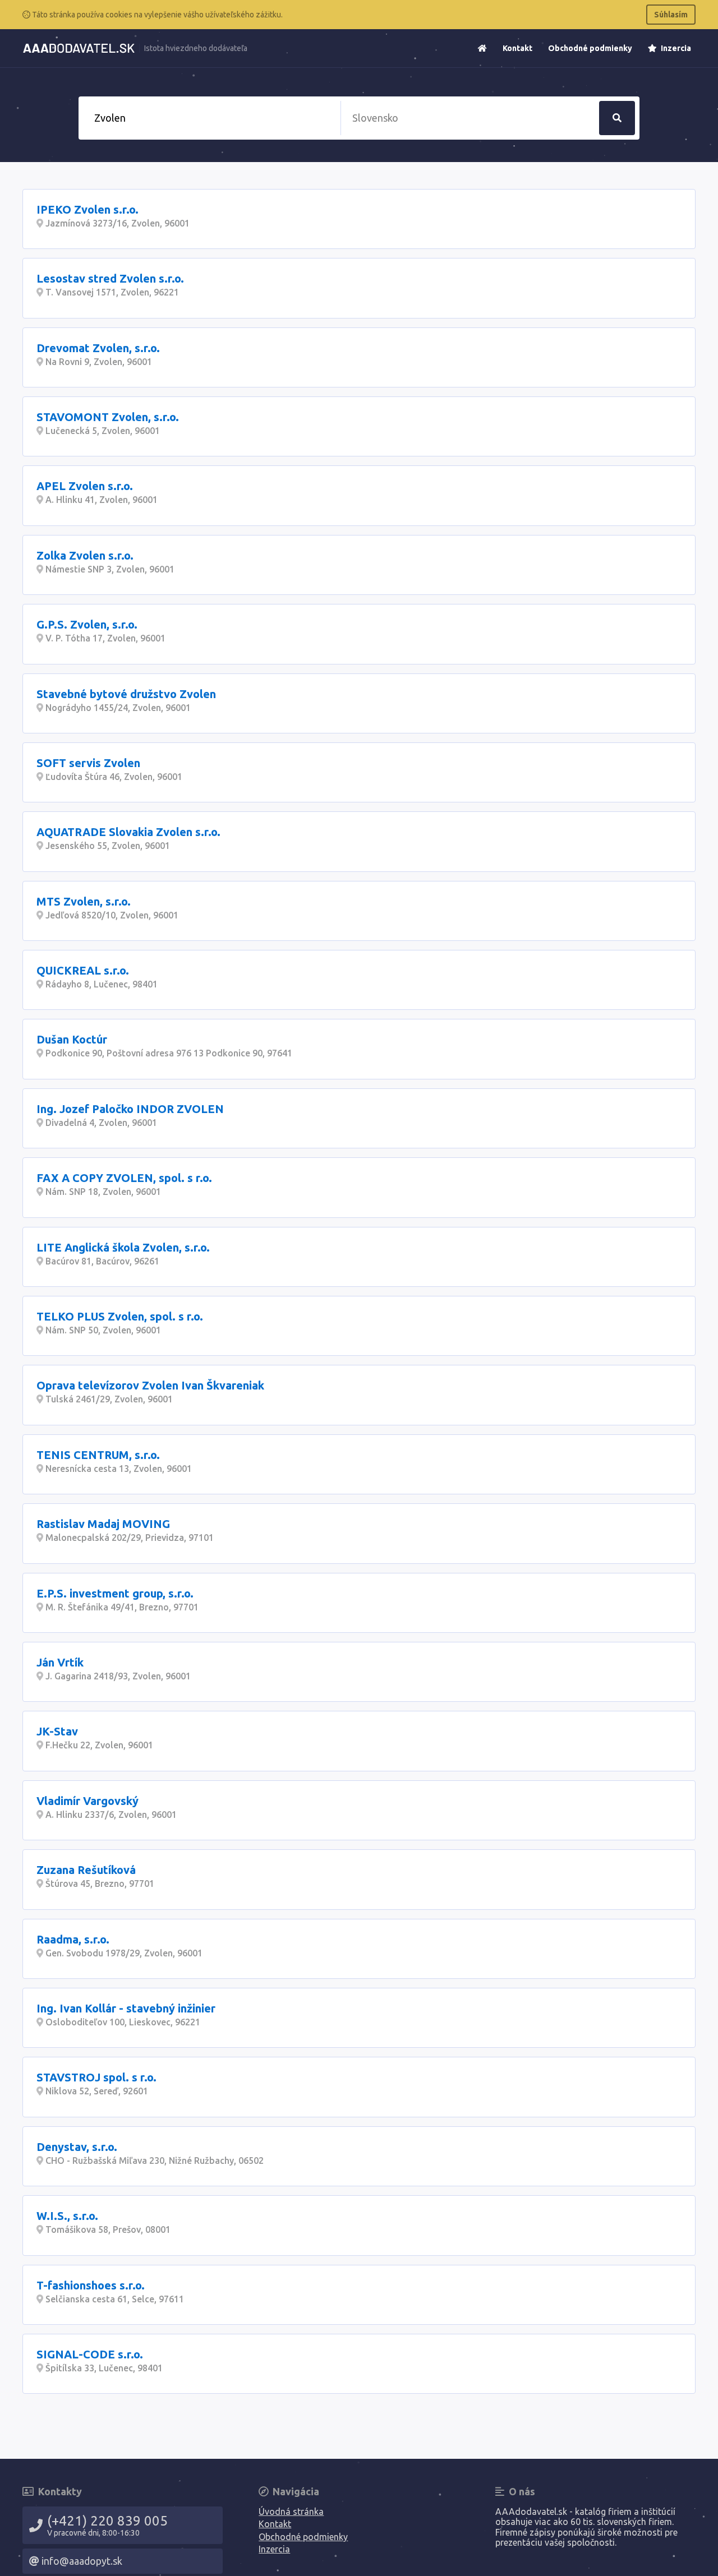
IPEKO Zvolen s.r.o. (88, 209)
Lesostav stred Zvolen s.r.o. (110, 278)
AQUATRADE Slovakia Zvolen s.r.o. (128, 832)
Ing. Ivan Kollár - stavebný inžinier (126, 2008)
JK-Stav (57, 1731)
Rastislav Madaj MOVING (103, 1524)
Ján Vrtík (60, 1662)
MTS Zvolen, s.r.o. (84, 901)
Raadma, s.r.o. (73, 1939)
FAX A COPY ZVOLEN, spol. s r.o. (124, 1178)
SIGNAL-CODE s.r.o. (90, 2354)
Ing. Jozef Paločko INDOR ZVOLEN (130, 1109)
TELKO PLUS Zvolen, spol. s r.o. (120, 1316)
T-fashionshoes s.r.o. (91, 2285)
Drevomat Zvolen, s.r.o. (98, 348)
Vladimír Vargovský (88, 1801)
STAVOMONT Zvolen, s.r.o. (108, 417)
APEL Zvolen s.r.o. (85, 486)
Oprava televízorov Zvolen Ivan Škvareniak (150, 1385)
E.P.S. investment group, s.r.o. (115, 1593)
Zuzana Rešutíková (86, 1870)
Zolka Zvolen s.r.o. (85, 555)
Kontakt (517, 48)
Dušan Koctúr (72, 1039)
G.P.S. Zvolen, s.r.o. (87, 624)
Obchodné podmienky (590, 48)
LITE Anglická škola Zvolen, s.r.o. (123, 1247)
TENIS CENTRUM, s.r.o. (98, 1455)
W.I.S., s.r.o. (67, 2216)
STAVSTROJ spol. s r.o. (96, 2077)
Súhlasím (671, 15)
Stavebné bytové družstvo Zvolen (126, 694)
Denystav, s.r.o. (77, 2147)
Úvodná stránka (291, 2512)
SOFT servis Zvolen (88, 763)
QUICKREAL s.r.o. (83, 970)
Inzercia (675, 48)
